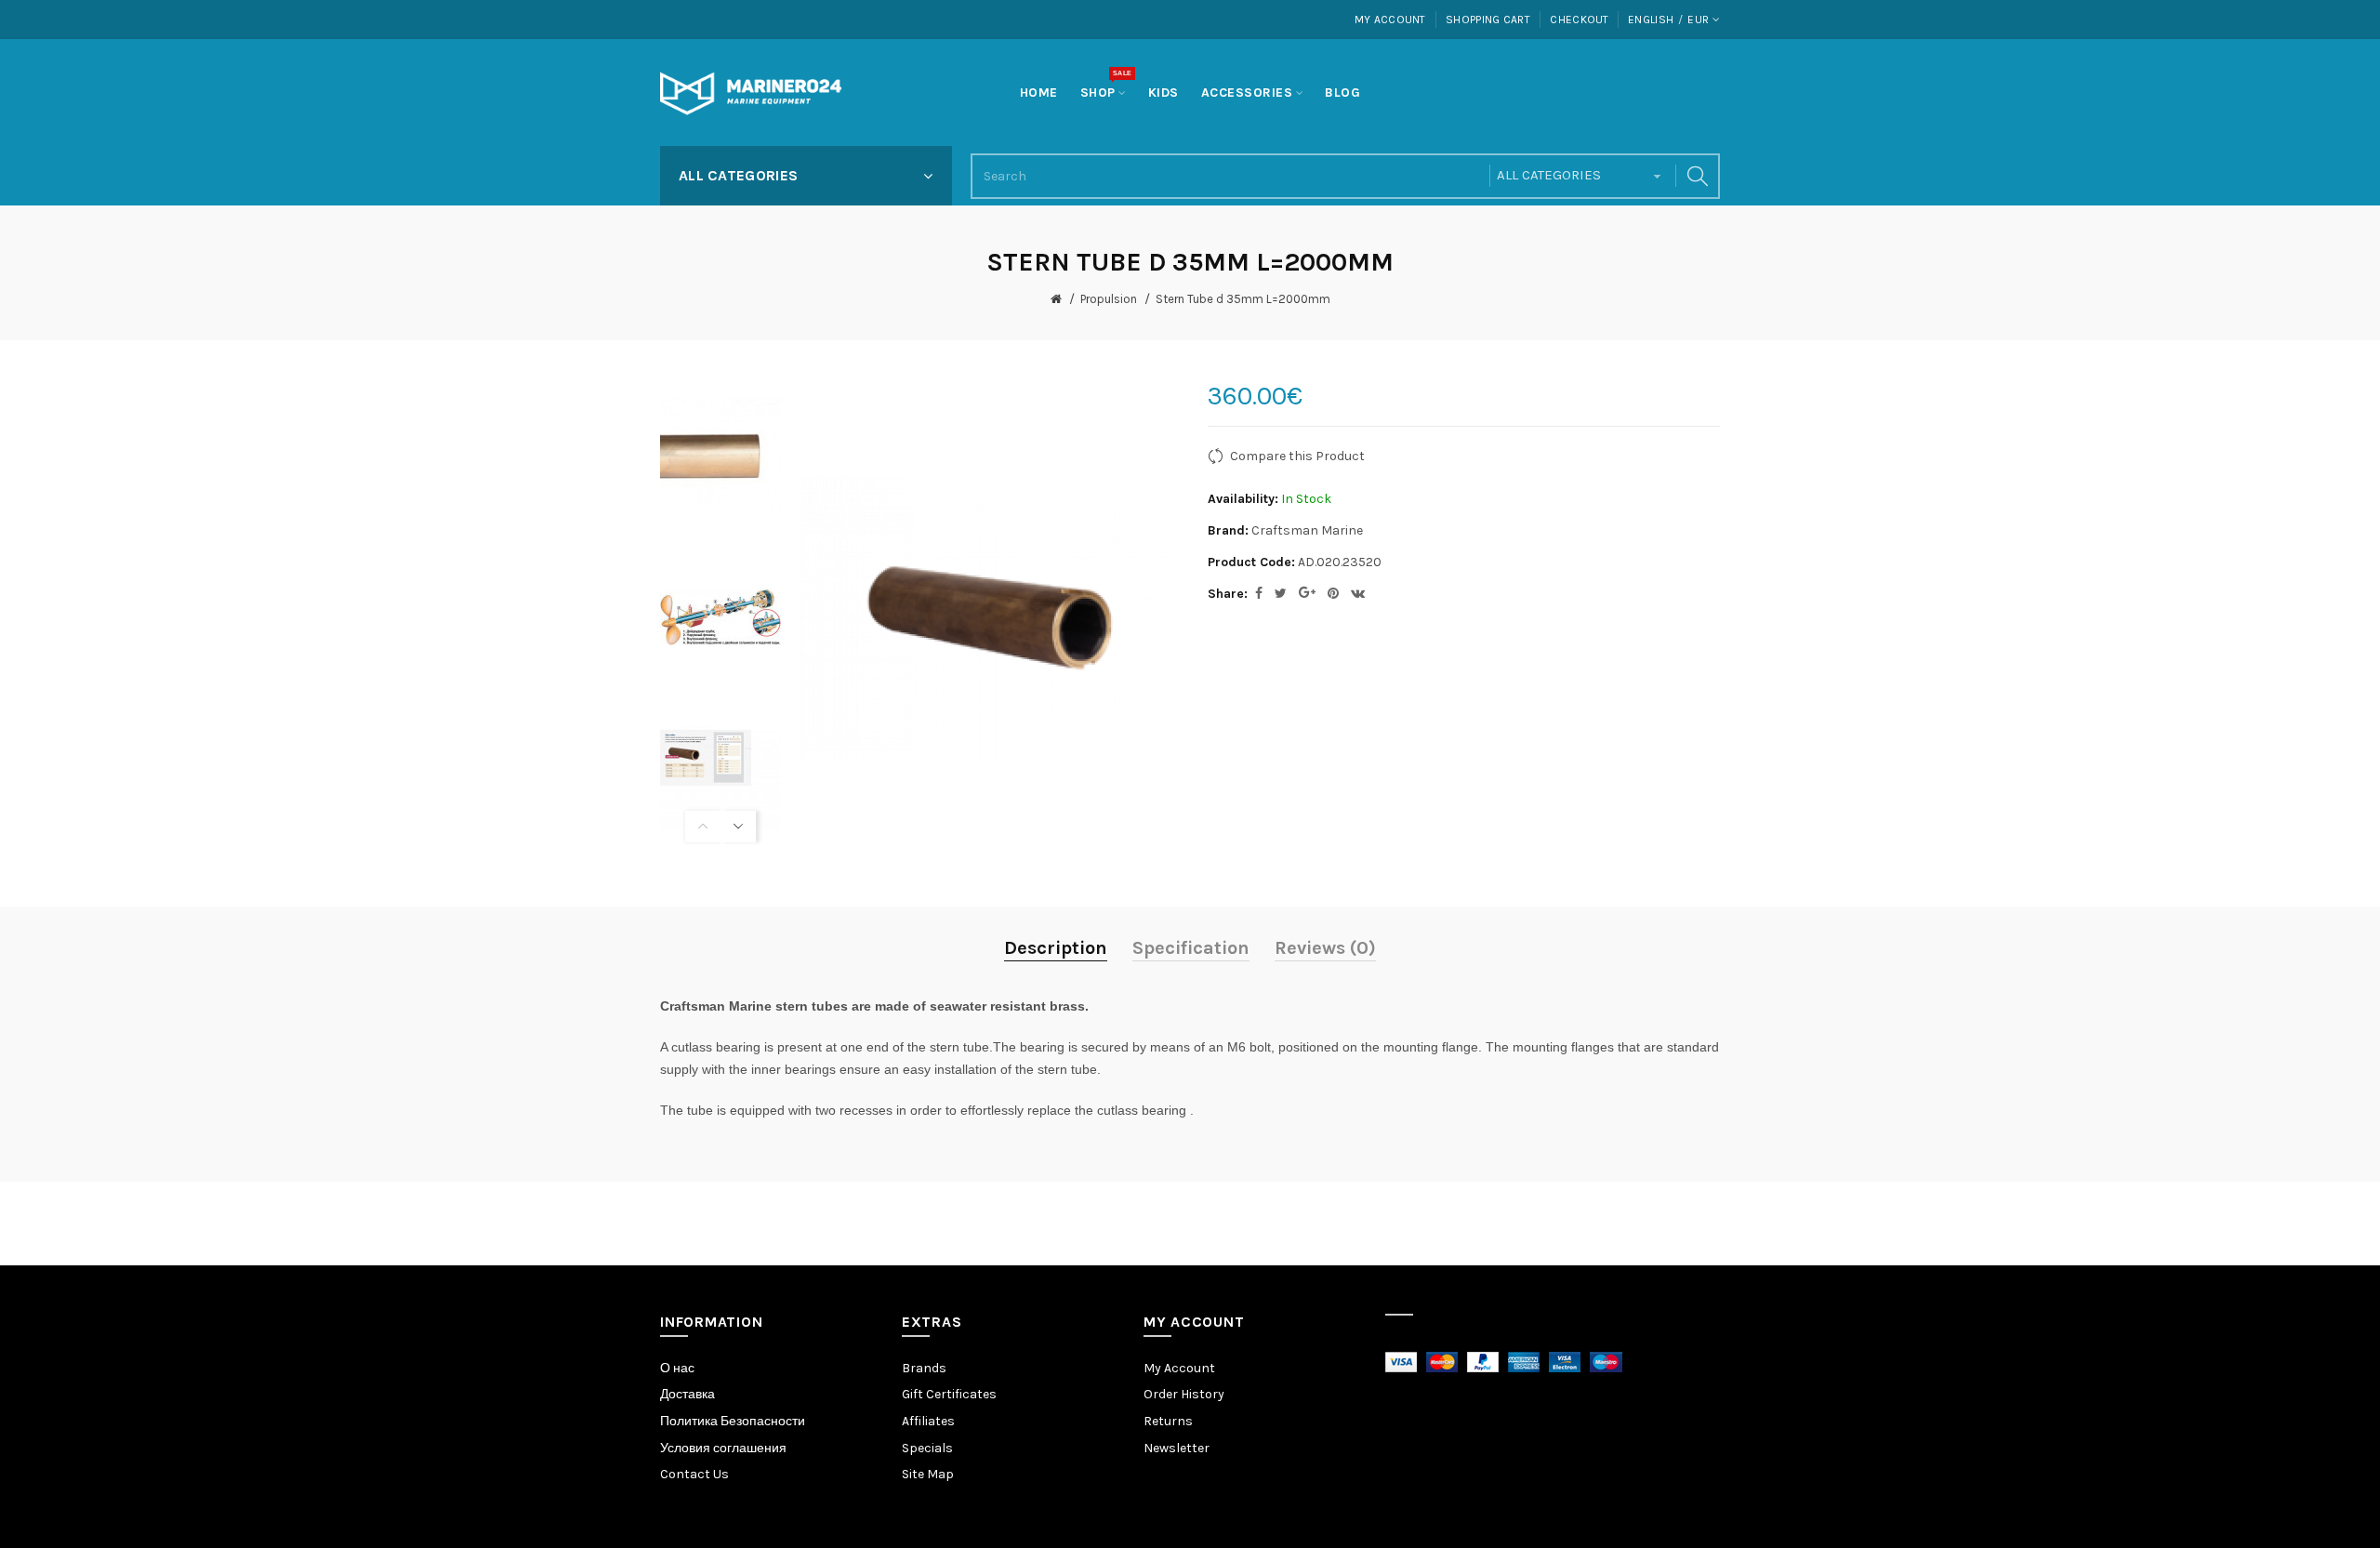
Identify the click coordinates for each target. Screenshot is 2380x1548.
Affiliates (928, 1421)
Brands (924, 1368)
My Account (1390, 20)
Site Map (928, 1474)
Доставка (688, 1394)
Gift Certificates (949, 1394)
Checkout (1579, 20)
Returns (1168, 1421)
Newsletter (1177, 1448)
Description (1056, 948)
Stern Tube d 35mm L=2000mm (1243, 299)
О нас (677, 1368)
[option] (721, 454)
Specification (1191, 948)
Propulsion (1109, 299)
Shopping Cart (1488, 20)
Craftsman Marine (1307, 530)
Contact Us (694, 1474)
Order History (1184, 1394)
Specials (927, 1448)
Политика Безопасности (733, 1421)
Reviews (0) (1325, 948)
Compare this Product (1297, 456)
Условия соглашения (723, 1448)
